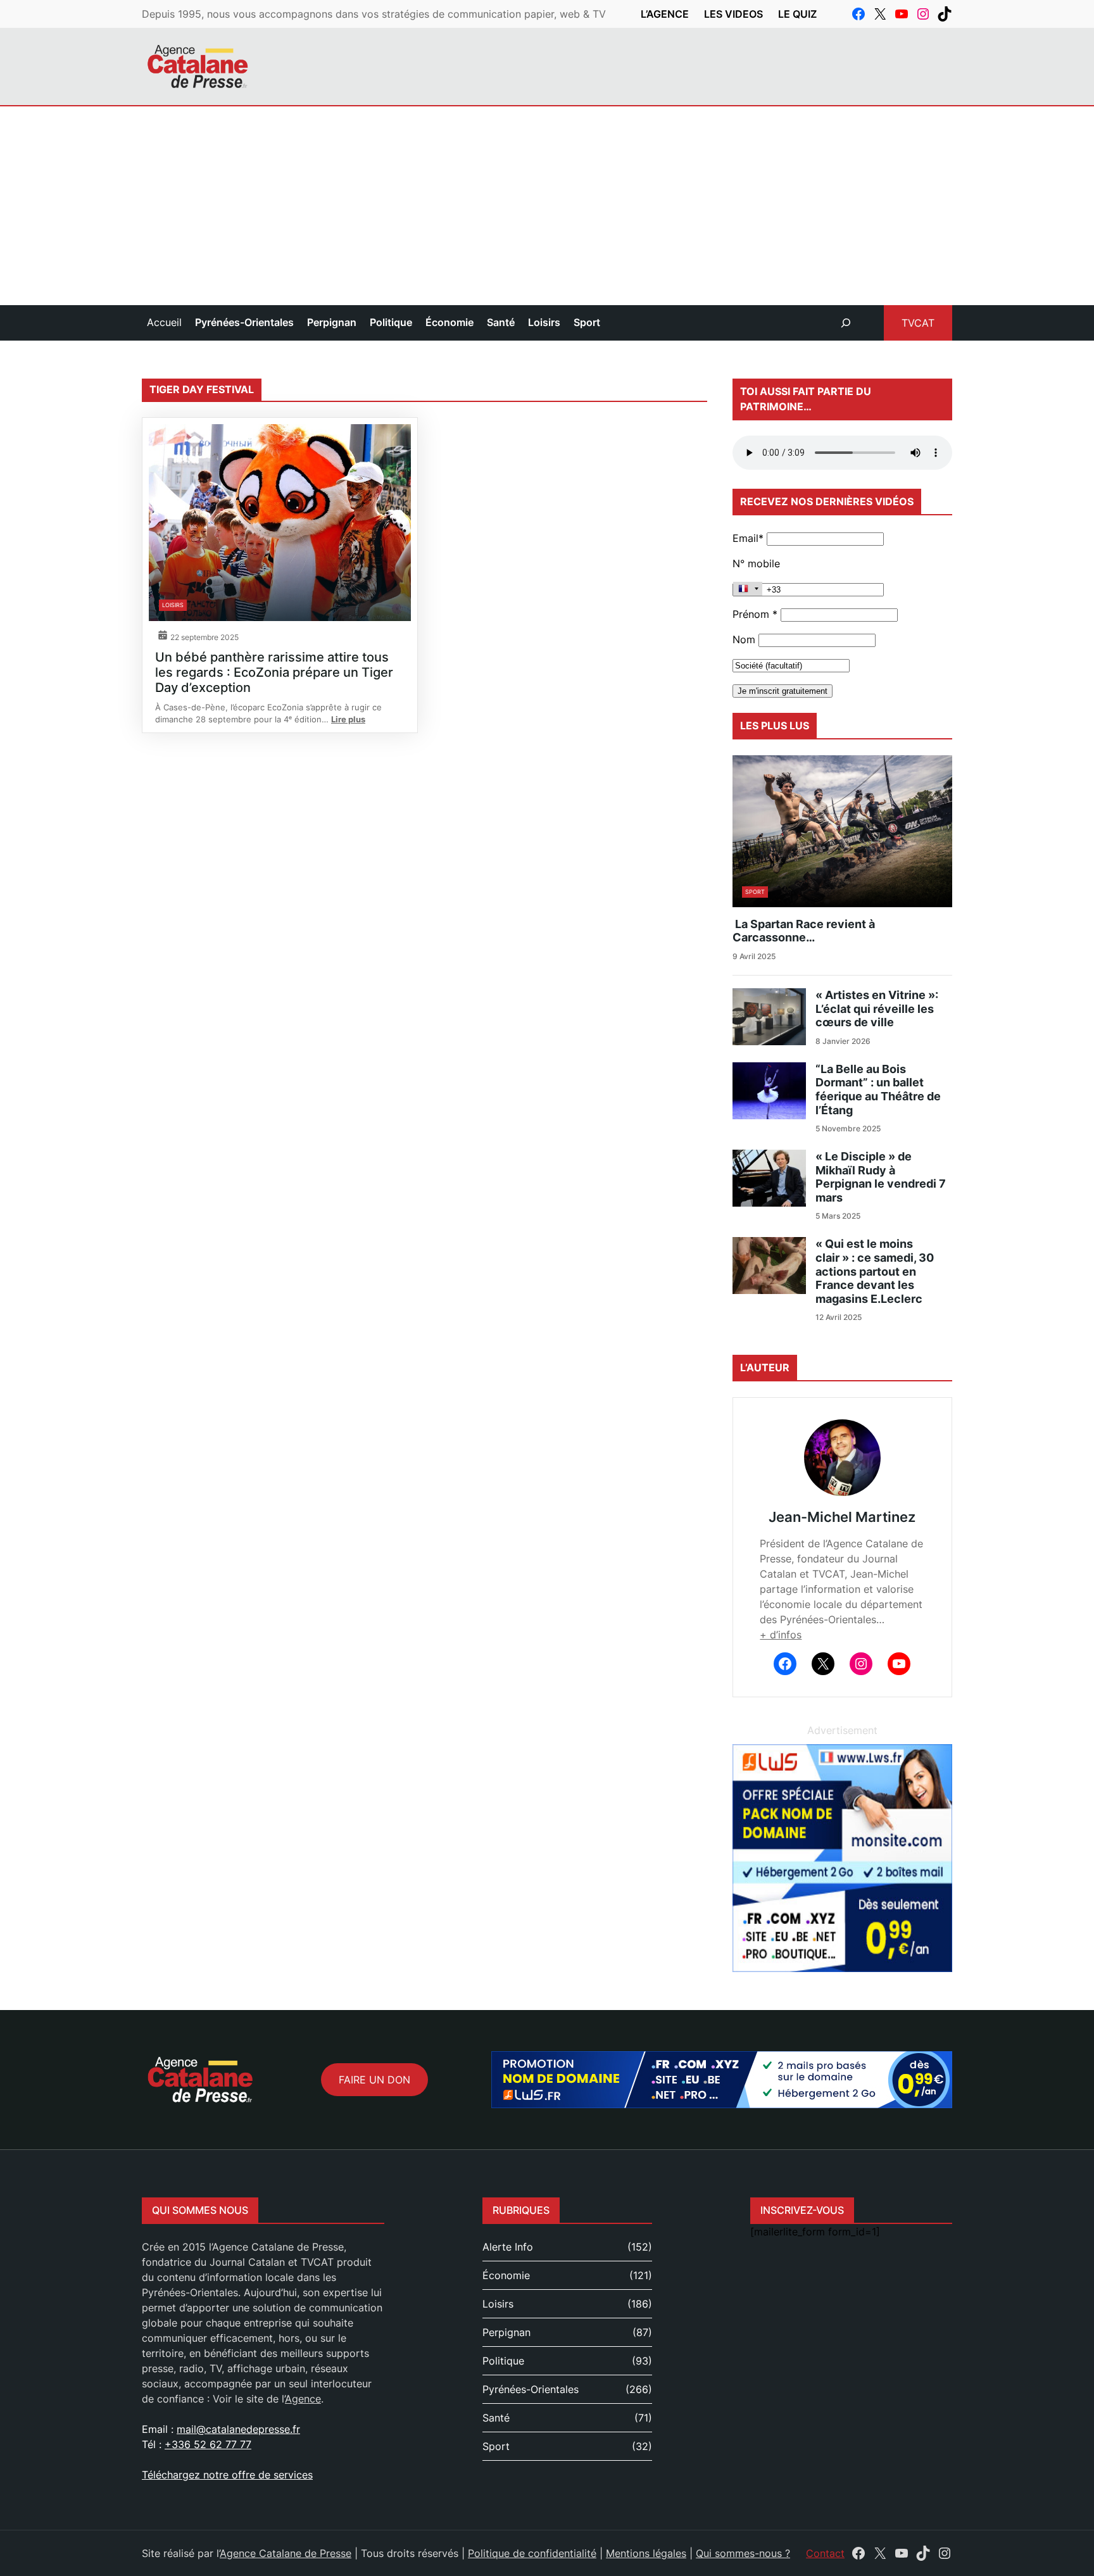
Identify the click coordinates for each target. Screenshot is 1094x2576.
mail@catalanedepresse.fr (238, 2429)
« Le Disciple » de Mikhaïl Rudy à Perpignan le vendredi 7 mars (881, 1177)
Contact (825, 2553)
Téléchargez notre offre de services (227, 2475)
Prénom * (755, 614)
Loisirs (173, 605)
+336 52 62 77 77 (208, 2444)
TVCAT (918, 323)
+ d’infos (781, 1635)
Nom (744, 639)
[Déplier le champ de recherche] (846, 323)
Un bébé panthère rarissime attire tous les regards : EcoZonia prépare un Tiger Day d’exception (274, 672)
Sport (755, 892)
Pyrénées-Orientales (531, 2389)
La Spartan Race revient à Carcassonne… (804, 931)
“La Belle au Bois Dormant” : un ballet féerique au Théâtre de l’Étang (878, 1090)
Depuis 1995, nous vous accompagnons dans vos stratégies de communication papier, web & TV (374, 14)
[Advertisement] (547, 210)
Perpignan (506, 2332)
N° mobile (756, 563)
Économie (506, 2275)
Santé (496, 2418)
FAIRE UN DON (374, 2080)
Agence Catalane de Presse (286, 2553)
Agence (303, 2399)
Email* (748, 538)
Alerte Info (508, 2247)
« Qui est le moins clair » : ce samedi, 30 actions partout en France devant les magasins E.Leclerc (875, 1271)
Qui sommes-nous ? (743, 2553)
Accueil (164, 322)
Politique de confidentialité (532, 2553)
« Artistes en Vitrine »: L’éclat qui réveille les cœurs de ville (877, 1008)
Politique (503, 2361)
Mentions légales (646, 2553)
